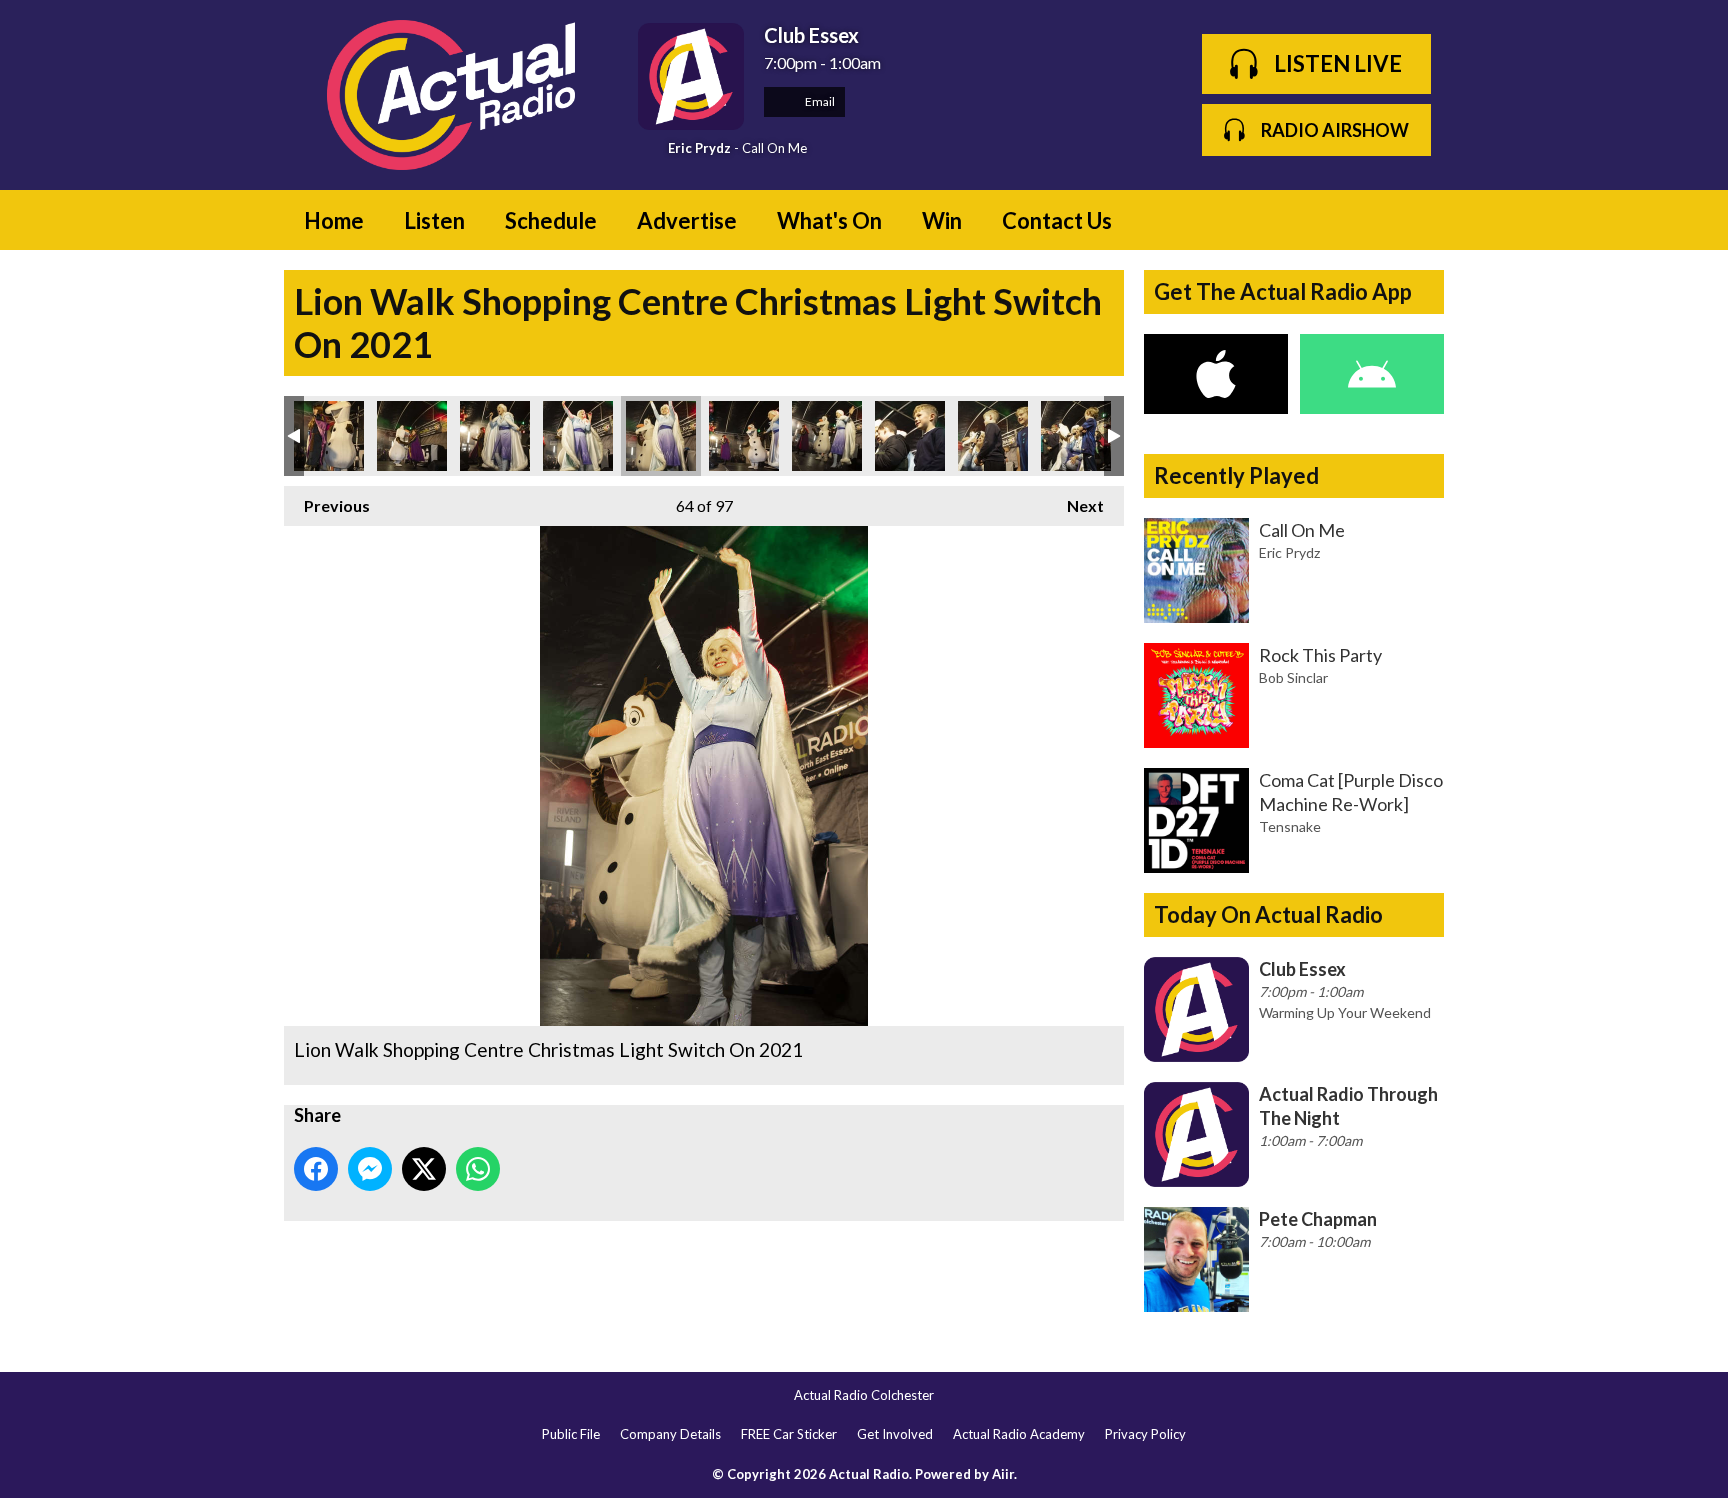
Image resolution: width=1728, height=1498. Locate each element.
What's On (829, 220)
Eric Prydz (699, 148)
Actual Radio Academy (1019, 1434)
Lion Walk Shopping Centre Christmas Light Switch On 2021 (329, 436)
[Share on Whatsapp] (478, 1169)
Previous (327, 505)
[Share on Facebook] (316, 1169)
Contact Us (1057, 220)
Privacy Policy (1145, 1434)
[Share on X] (424, 1169)
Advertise (687, 220)
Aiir (1003, 1474)
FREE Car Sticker (789, 1434)
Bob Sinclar (1293, 677)
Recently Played (1236, 475)
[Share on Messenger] (370, 1169)
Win (942, 220)
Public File (571, 1434)
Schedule (551, 220)
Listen (434, 220)
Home (334, 220)
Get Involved (895, 1434)
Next (1075, 505)
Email (819, 101)
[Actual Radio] (451, 95)
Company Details (670, 1434)
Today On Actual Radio (1268, 914)
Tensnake (1290, 826)
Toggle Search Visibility (1414, 220)
